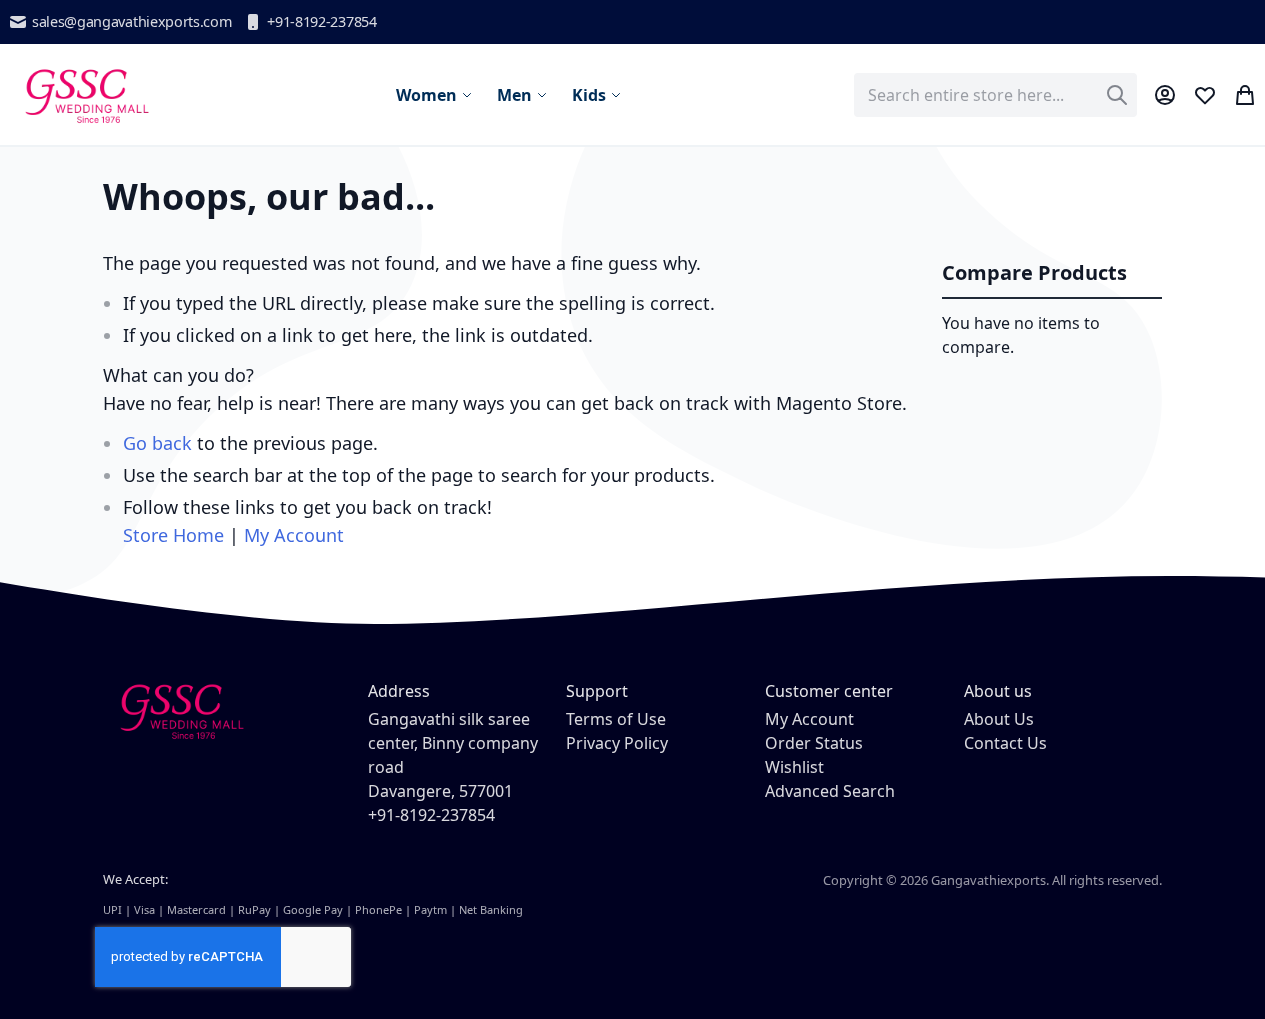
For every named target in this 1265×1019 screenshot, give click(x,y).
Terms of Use (616, 719)
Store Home (173, 535)
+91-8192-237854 (321, 21)
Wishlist (794, 767)
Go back (157, 443)
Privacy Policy (617, 743)
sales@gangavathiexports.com (131, 21)
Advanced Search (830, 791)
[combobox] (995, 95)
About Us (999, 719)
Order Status (814, 743)
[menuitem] (434, 95)
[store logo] (85, 94)
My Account (294, 535)
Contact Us (1005, 743)
